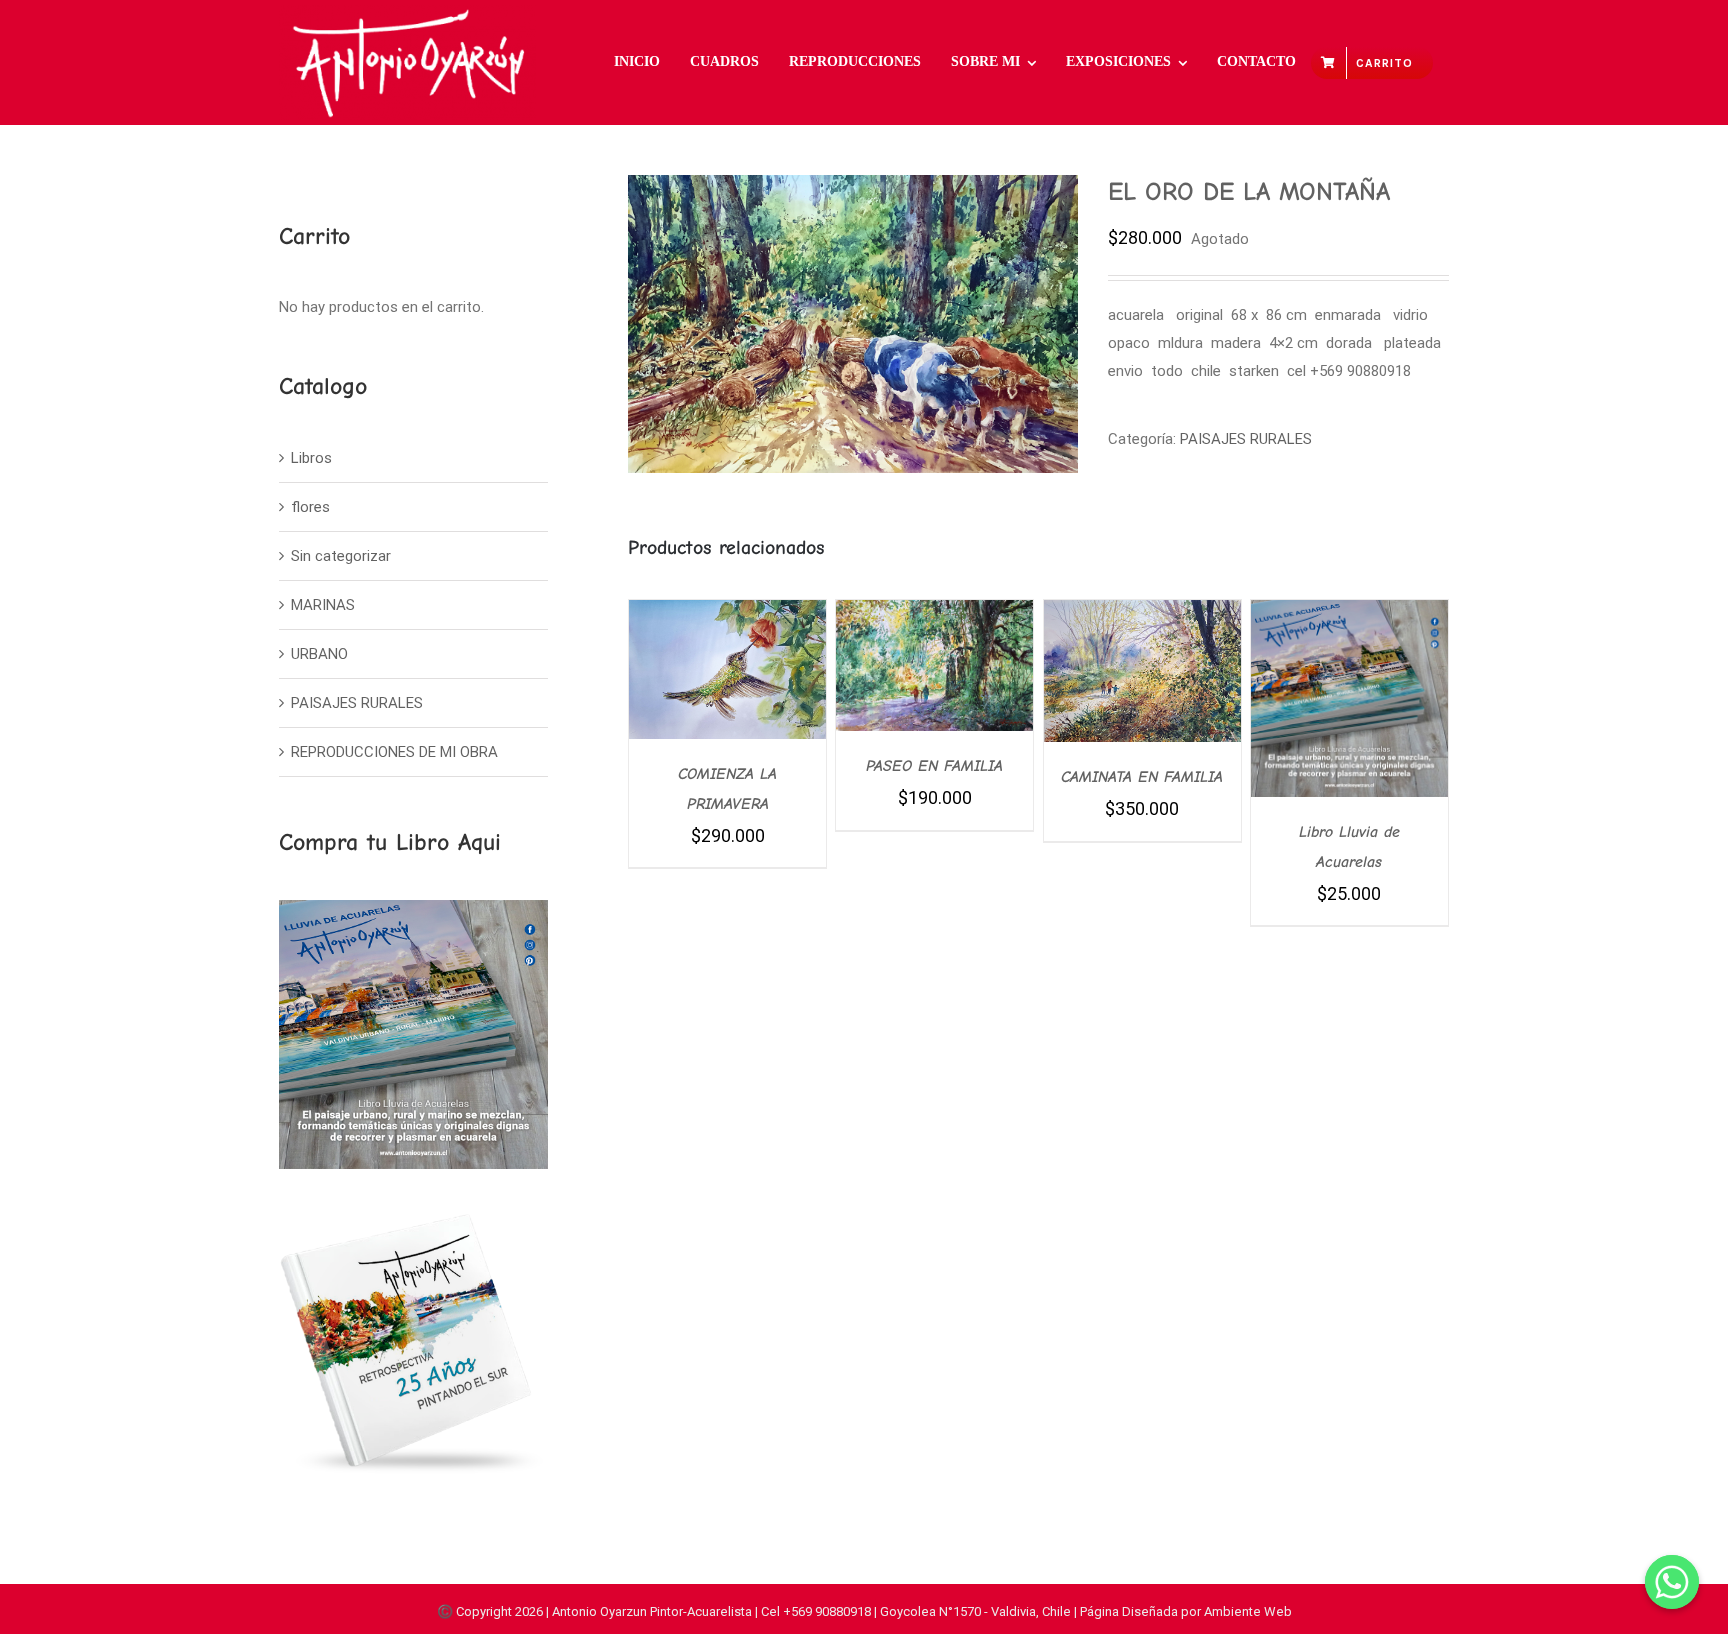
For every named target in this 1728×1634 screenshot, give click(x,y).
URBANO (319, 654)
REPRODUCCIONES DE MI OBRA (394, 752)
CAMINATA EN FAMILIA (1142, 777)
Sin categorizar (341, 556)
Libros (311, 458)
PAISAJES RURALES (1246, 439)
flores (310, 507)
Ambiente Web (1248, 1611)
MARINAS (323, 605)
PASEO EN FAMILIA (934, 766)
